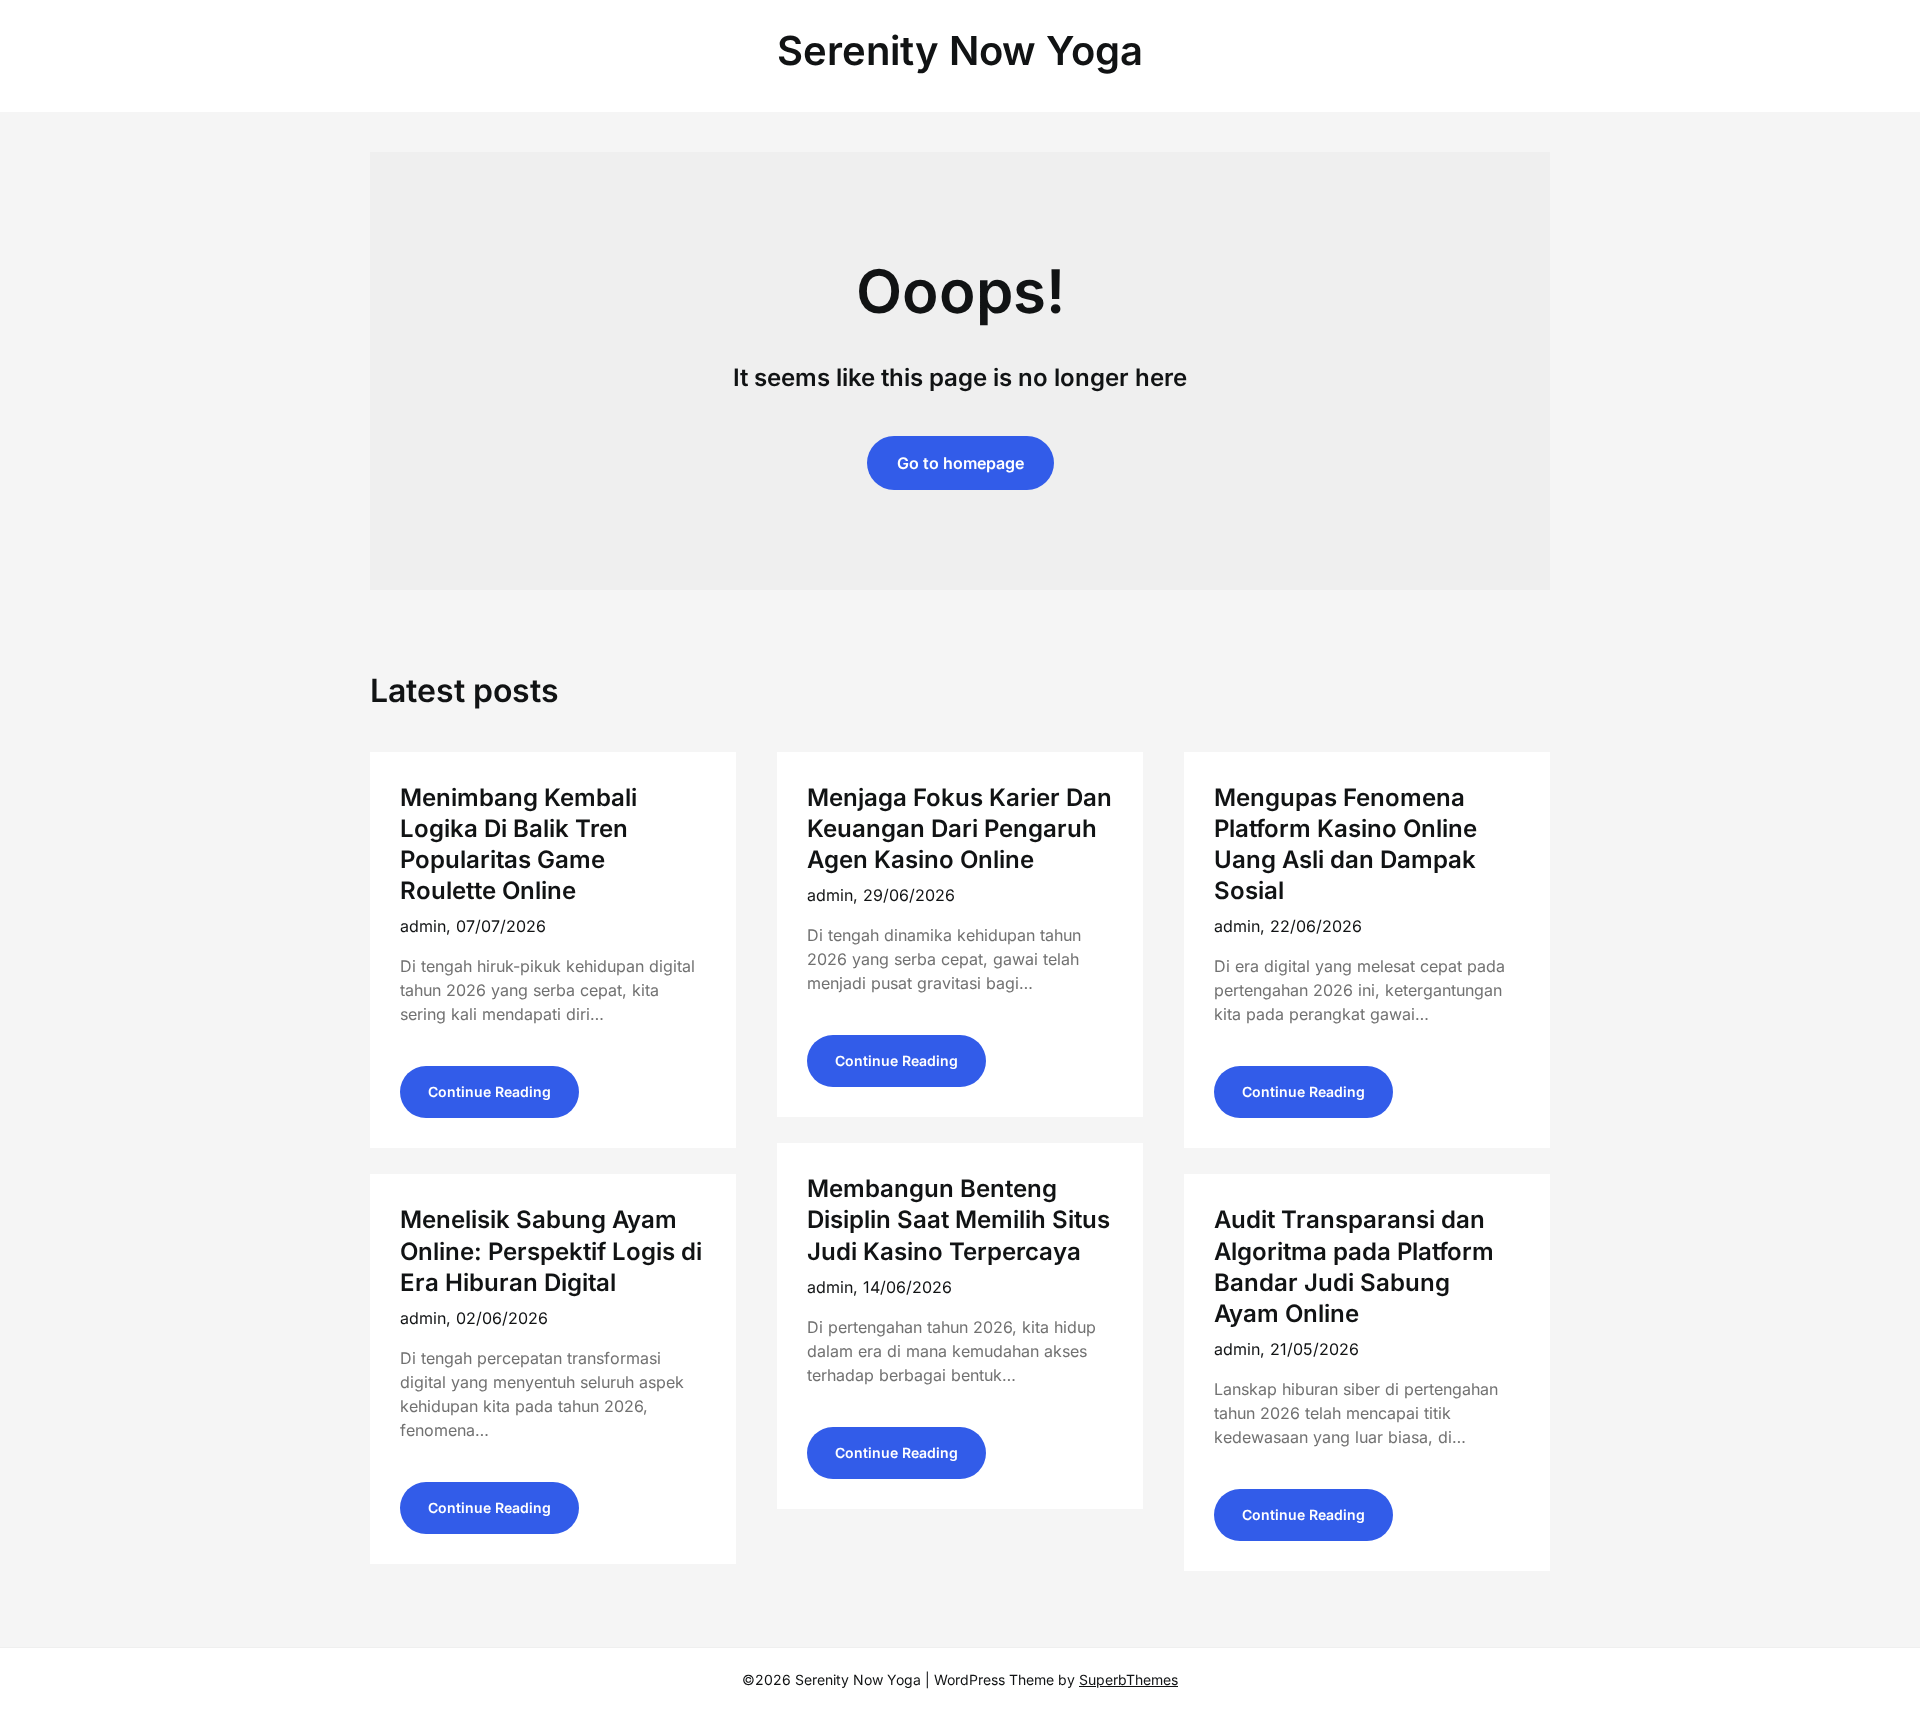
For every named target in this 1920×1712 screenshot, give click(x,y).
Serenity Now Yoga (960, 50)
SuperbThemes (1128, 1679)
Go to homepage (960, 463)
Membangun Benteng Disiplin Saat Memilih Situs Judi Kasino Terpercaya (958, 1219)
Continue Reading (489, 1091)
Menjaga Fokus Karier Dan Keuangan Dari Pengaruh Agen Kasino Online (959, 828)
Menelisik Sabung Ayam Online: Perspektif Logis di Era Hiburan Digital (551, 1250)
